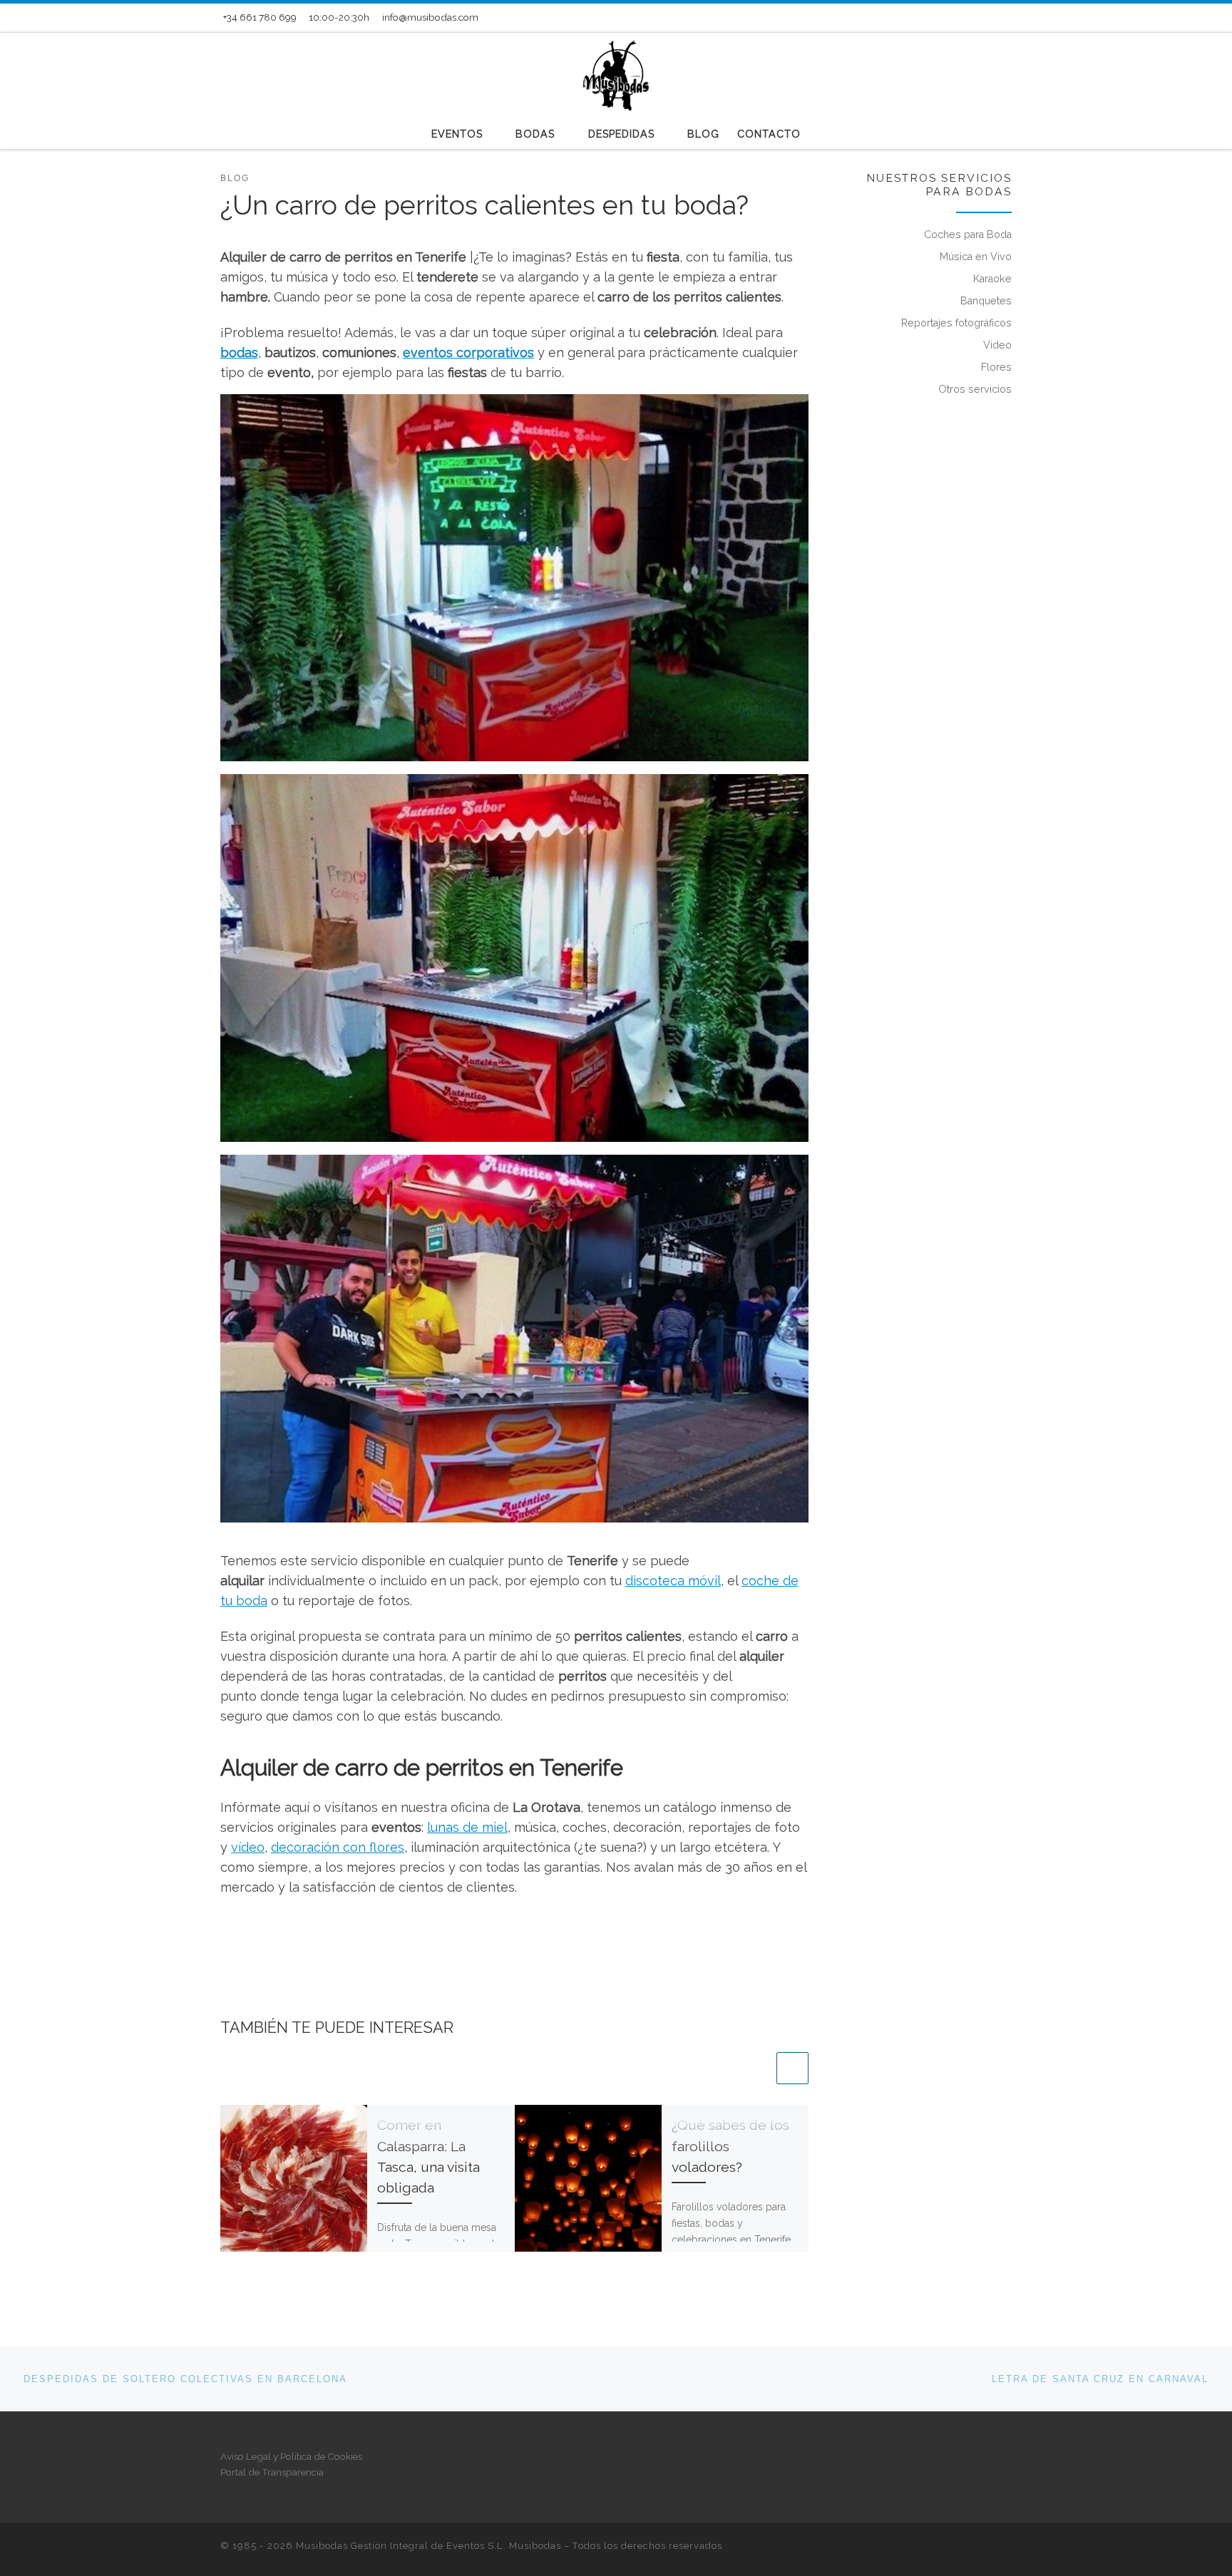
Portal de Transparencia (272, 2472)
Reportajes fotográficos (956, 323)
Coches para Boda (968, 235)
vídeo (248, 1847)
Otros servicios (975, 389)
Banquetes (986, 301)
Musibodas (535, 2546)
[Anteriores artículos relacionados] (758, 2068)
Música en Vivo (976, 257)
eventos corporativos (468, 352)
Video (997, 345)
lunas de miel (467, 1827)
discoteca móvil (673, 1581)
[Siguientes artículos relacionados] (792, 2068)
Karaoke (992, 279)
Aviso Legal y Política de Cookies (291, 2456)
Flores (996, 367)
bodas (239, 352)
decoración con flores (338, 1847)
